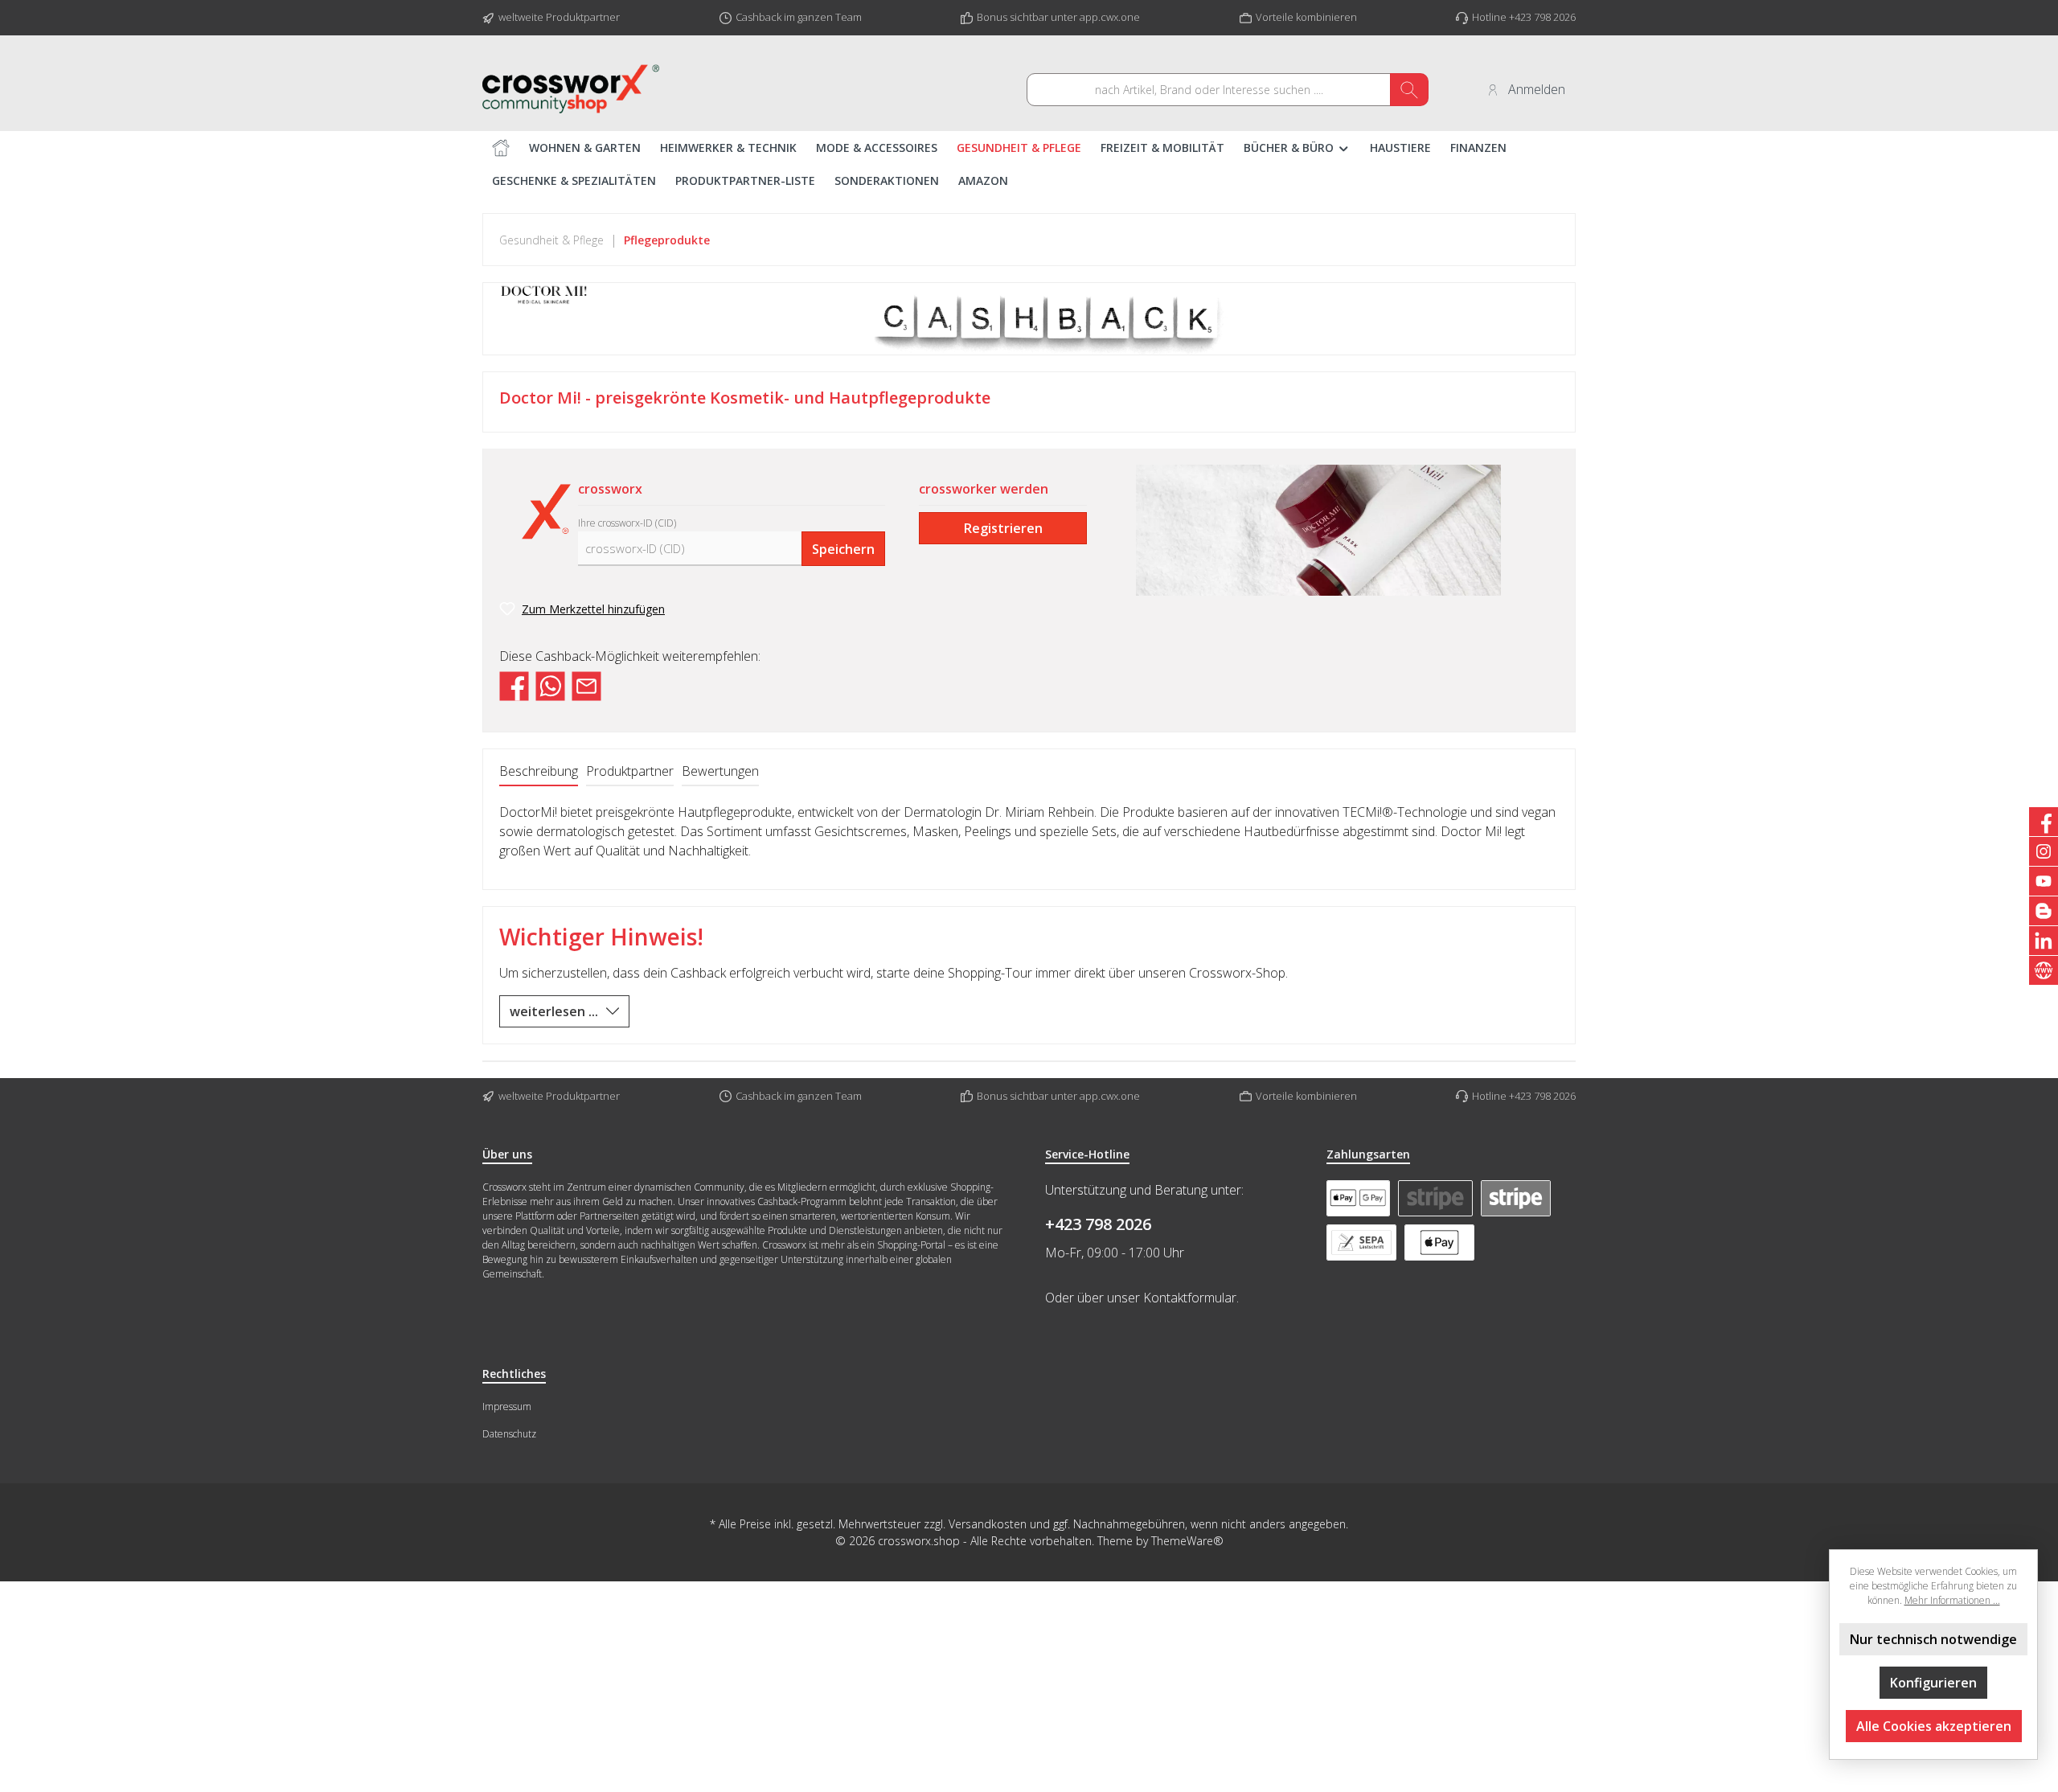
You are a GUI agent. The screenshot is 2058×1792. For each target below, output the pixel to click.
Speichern (843, 549)
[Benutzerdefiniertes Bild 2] (1361, 1243)
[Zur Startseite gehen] (571, 89)
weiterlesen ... (554, 1011)
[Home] (501, 148)
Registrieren (1003, 528)
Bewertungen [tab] (720, 771)
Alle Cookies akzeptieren (1934, 1726)
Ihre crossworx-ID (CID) (627, 523)
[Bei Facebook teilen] (514, 685)
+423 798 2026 (1098, 1224)
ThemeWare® (1187, 1541)
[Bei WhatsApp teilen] (550, 685)
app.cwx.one (1110, 17)
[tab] (539, 772)
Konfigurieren (1933, 1683)
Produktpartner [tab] (630, 771)
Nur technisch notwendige (1933, 1639)
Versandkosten (988, 1524)
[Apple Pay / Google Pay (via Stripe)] (1358, 1198)
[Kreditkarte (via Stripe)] (1435, 1198)
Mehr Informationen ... (1952, 1600)
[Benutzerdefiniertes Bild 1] (1516, 1198)
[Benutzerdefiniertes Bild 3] (1439, 1243)
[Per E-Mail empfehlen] (586, 685)
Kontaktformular (1190, 1298)
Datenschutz (509, 1434)
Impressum (507, 1407)
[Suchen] (1409, 90)
